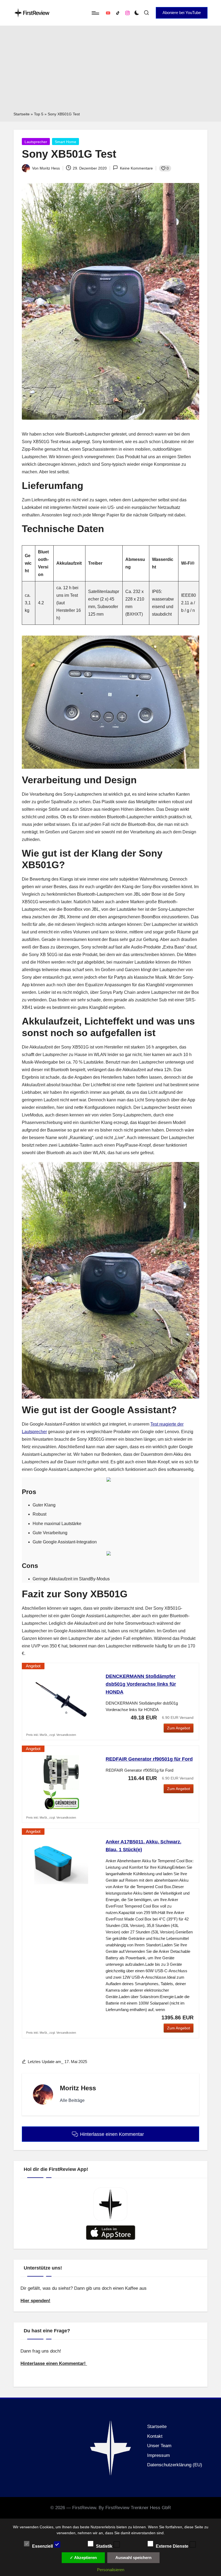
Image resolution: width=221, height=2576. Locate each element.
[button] (182, 13)
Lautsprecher (36, 142)
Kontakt (155, 2436)
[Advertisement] (110, 70)
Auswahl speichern (133, 2558)
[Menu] (95, 13)
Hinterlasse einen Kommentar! (54, 2363)
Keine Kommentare (136, 168)
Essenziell (43, 2546)
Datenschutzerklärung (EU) (175, 2465)
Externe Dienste (173, 2546)
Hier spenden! (35, 2301)
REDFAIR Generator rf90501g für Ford (149, 1759)
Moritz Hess (78, 2088)
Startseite (22, 114)
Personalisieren (111, 2570)
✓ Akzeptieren (83, 2558)
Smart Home (65, 142)
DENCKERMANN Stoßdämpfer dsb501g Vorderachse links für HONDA (141, 1684)
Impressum (158, 2455)
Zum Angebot (179, 1728)
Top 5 (39, 114)
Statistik (105, 2546)
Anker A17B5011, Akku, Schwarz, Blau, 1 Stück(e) (144, 1846)
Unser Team (159, 2446)
